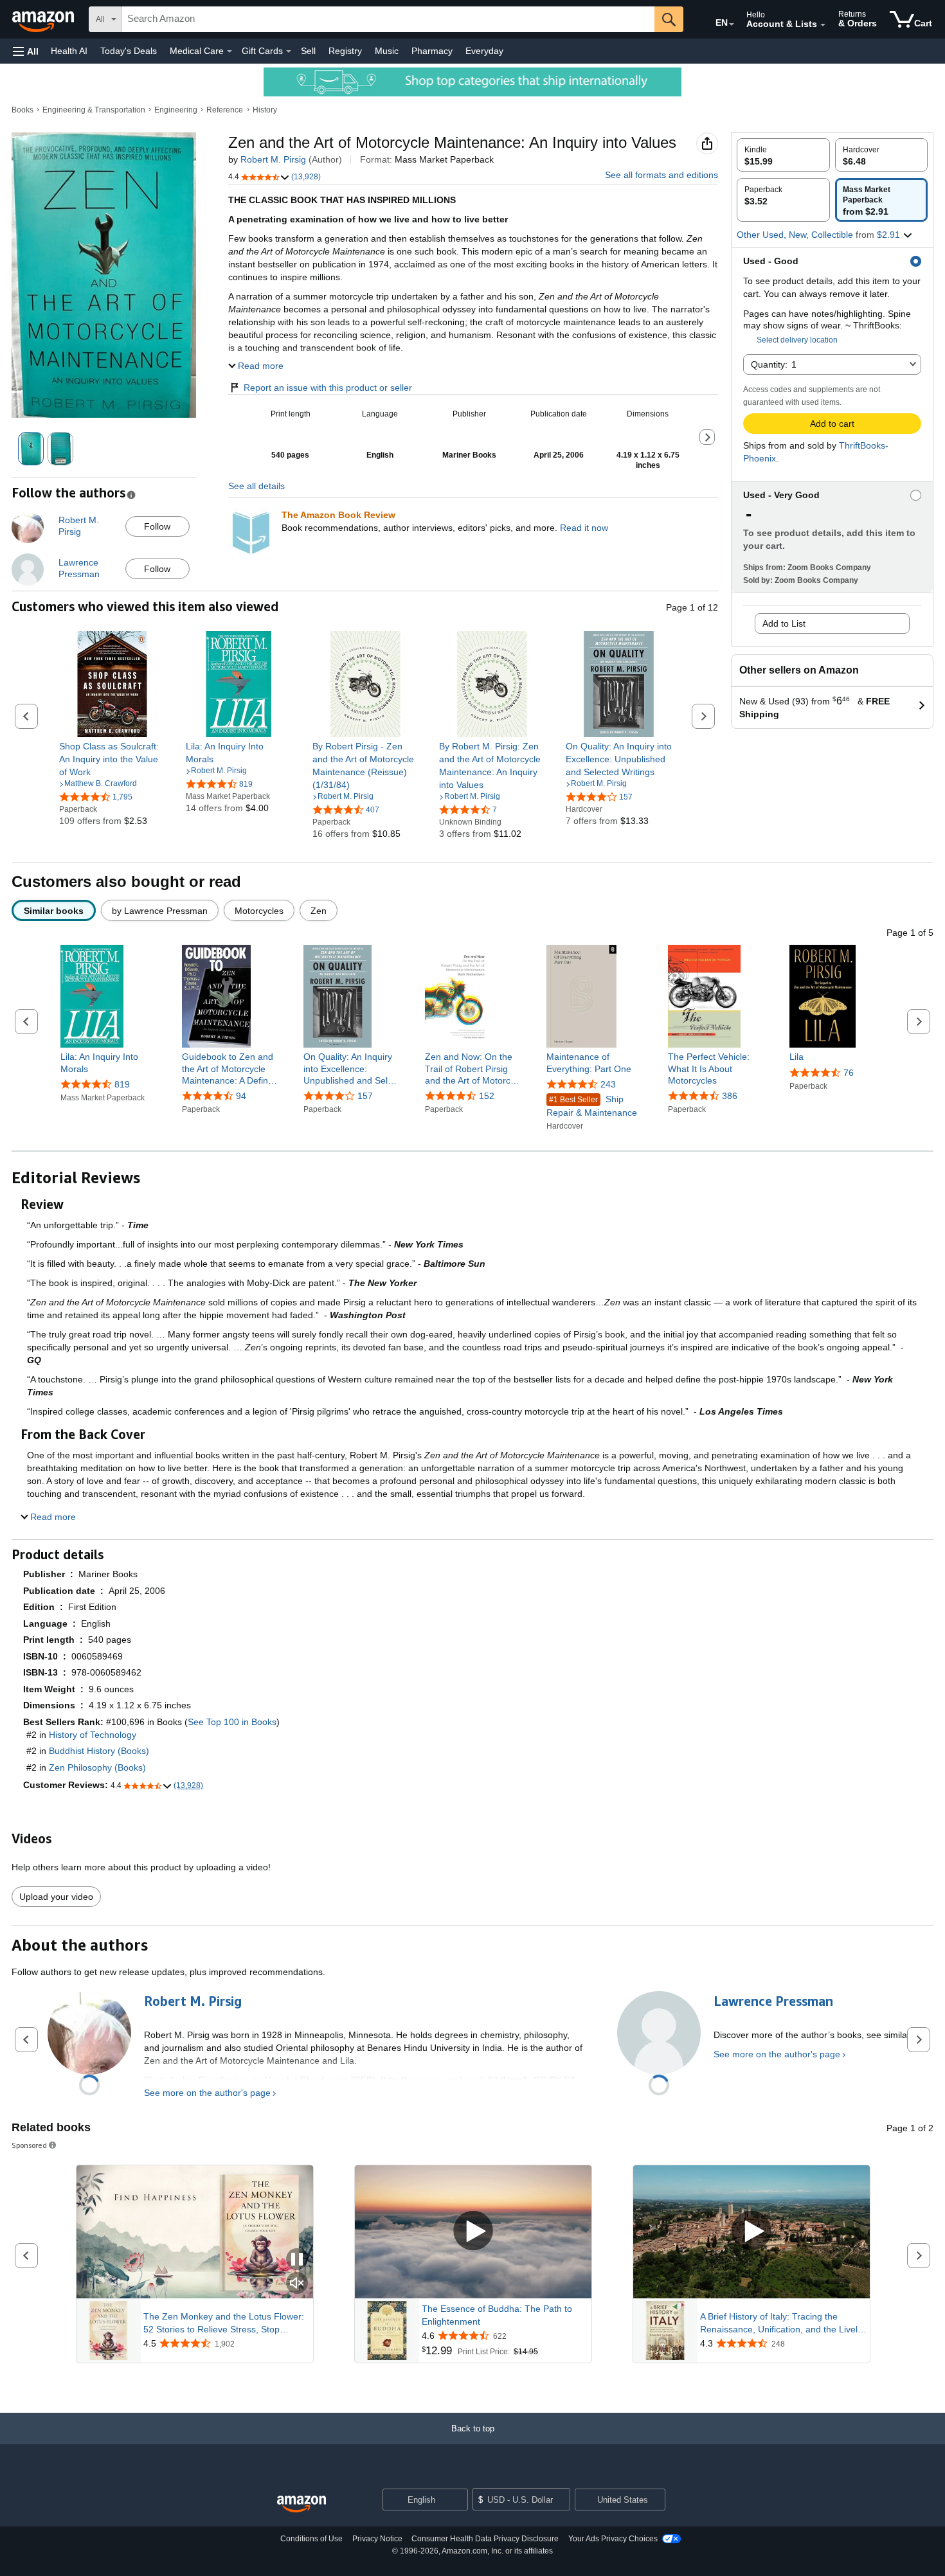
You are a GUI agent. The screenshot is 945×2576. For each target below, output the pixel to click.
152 (487, 1096)
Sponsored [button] (29, 2145)
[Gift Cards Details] (289, 51)
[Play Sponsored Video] (473, 2232)
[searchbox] (388, 19)
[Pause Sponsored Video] (297, 2260)
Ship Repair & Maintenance (592, 1106)
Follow (157, 526)
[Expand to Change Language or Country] (732, 24)
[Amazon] (44, 19)
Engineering (176, 110)
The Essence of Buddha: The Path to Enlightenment (497, 2315)
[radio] (783, 155)
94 (241, 1096)
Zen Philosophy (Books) (97, 1767)
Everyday (484, 51)
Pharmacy (432, 51)
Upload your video (56, 1897)
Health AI (69, 51)
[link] (112, 759)
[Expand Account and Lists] (823, 25)
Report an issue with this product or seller (328, 388)
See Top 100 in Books (232, 1722)
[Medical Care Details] (230, 51)
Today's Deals (129, 51)
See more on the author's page (207, 2093)
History (265, 110)
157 (365, 1096)
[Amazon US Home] (301, 2504)
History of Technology (93, 1735)
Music (387, 51)
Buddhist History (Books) (99, 1751)
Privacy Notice (377, 2539)
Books (22, 110)
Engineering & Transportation (94, 110)
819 (122, 1084)
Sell (308, 51)
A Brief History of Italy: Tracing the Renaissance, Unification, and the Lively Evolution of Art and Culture (781, 2323)
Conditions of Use (311, 2539)
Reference (225, 110)
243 (608, 1084)
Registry (345, 51)
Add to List (784, 623)
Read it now (584, 528)
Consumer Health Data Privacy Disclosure (485, 2539)
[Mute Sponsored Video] (297, 2284)
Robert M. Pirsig (273, 159)
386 (730, 1096)
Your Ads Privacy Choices (613, 2539)
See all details (256, 486)
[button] (26, 51)
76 (849, 1073)
